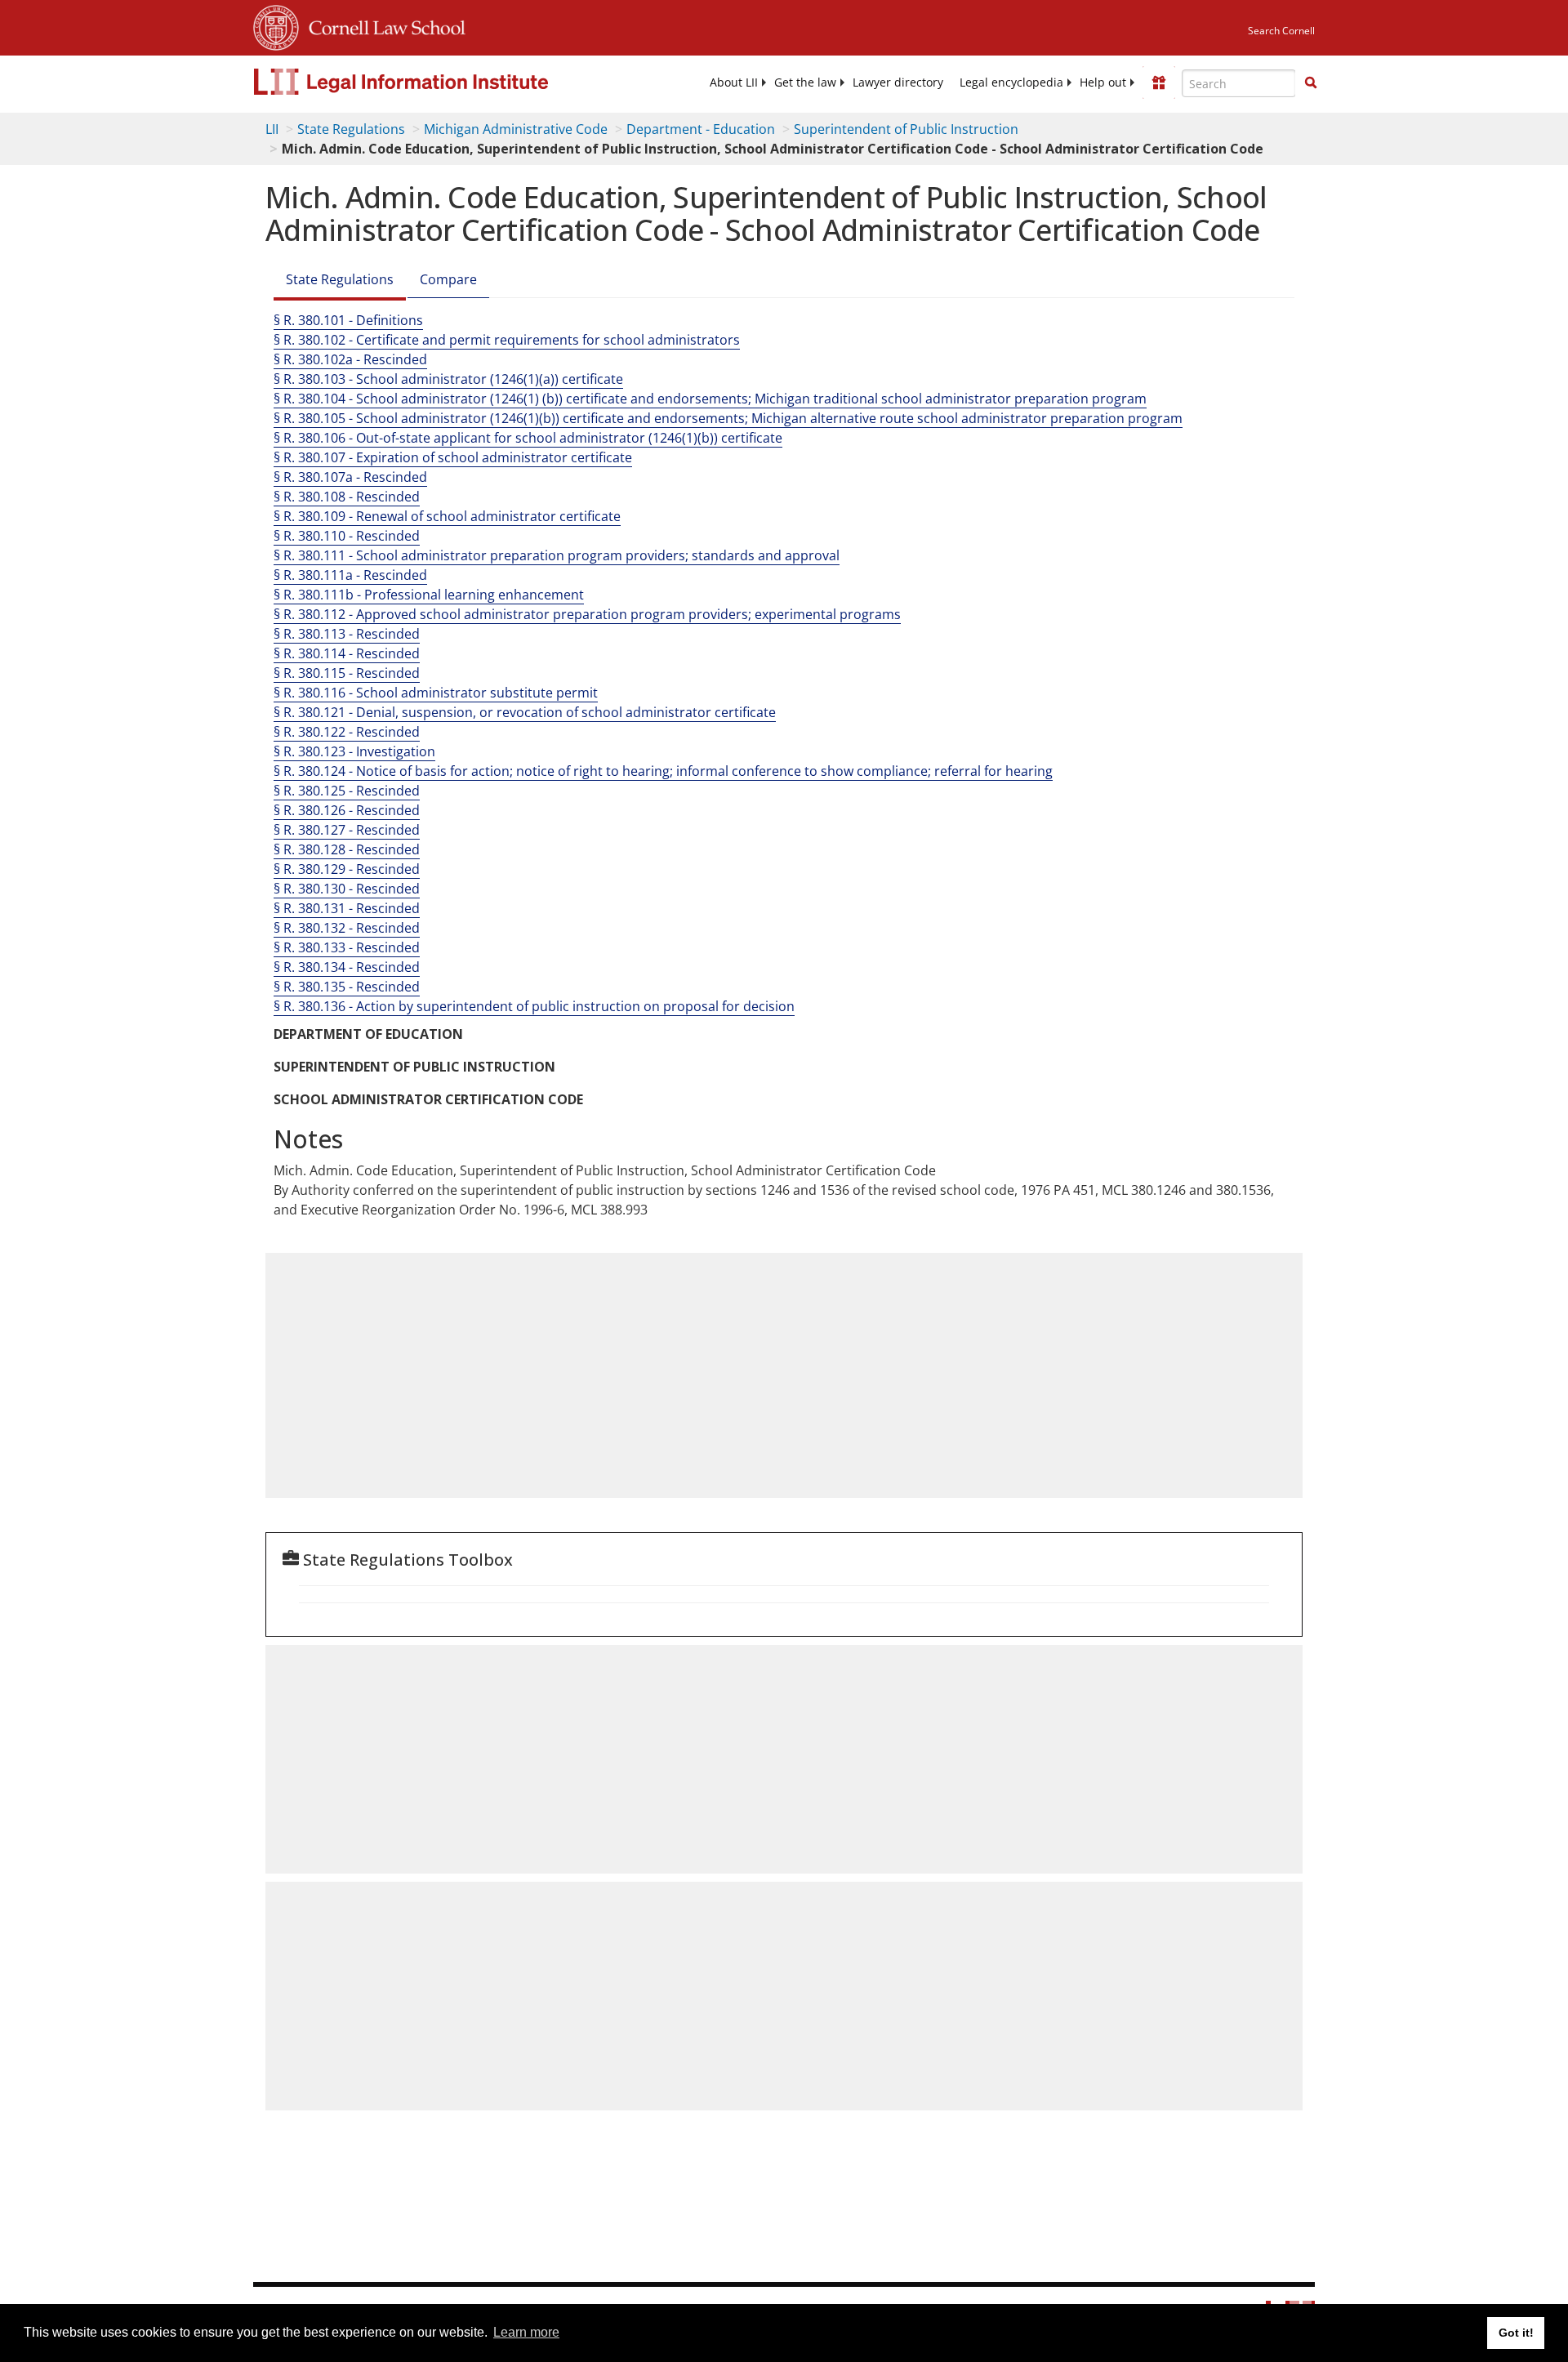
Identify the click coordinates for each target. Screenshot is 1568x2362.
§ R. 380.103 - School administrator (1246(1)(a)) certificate (448, 379)
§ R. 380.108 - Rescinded (347, 497)
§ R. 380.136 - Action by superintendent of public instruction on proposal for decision (534, 1006)
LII (272, 129)
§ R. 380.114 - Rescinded (347, 653)
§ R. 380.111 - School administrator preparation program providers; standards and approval (557, 555)
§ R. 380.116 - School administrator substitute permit (436, 693)
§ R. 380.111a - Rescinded (350, 575)
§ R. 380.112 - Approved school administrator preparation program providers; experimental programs (587, 614)
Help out (1103, 82)
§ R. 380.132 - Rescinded (347, 928)
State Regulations (351, 129)
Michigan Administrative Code (516, 129)
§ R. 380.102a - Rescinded (350, 359)
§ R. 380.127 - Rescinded (347, 830)
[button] (1311, 82)
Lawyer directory (898, 82)
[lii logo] (437, 82)
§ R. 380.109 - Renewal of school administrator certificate (447, 516)
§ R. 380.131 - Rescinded (347, 908)
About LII (734, 82)
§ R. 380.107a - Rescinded (350, 477)
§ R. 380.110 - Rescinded (347, 536)
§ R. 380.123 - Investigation (354, 751)
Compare (448, 279)
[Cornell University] (276, 25)
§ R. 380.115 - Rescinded (347, 673)
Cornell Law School (382, 25)
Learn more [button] (526, 2332)
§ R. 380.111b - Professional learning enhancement (429, 595)
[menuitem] (734, 82)
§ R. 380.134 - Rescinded (347, 967)
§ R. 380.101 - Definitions (348, 320)
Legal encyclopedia (1011, 82)
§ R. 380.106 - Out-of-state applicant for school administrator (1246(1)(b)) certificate (528, 438)
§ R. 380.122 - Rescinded (347, 732)
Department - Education (701, 129)
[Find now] (1311, 83)
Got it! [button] (1516, 2333)
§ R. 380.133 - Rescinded (347, 947)
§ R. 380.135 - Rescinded (347, 987)
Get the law (805, 82)
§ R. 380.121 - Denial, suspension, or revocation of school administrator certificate (525, 712)
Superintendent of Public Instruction (906, 129)
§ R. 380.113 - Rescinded (347, 634)
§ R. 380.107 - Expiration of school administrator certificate (453, 457)
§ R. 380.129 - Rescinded (347, 869)
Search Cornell (1281, 31)
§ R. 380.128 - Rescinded (347, 849)
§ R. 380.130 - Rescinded (347, 889)
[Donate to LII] (1159, 82)
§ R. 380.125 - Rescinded (347, 791)
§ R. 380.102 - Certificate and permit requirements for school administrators (507, 340)
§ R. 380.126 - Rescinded (347, 810)
